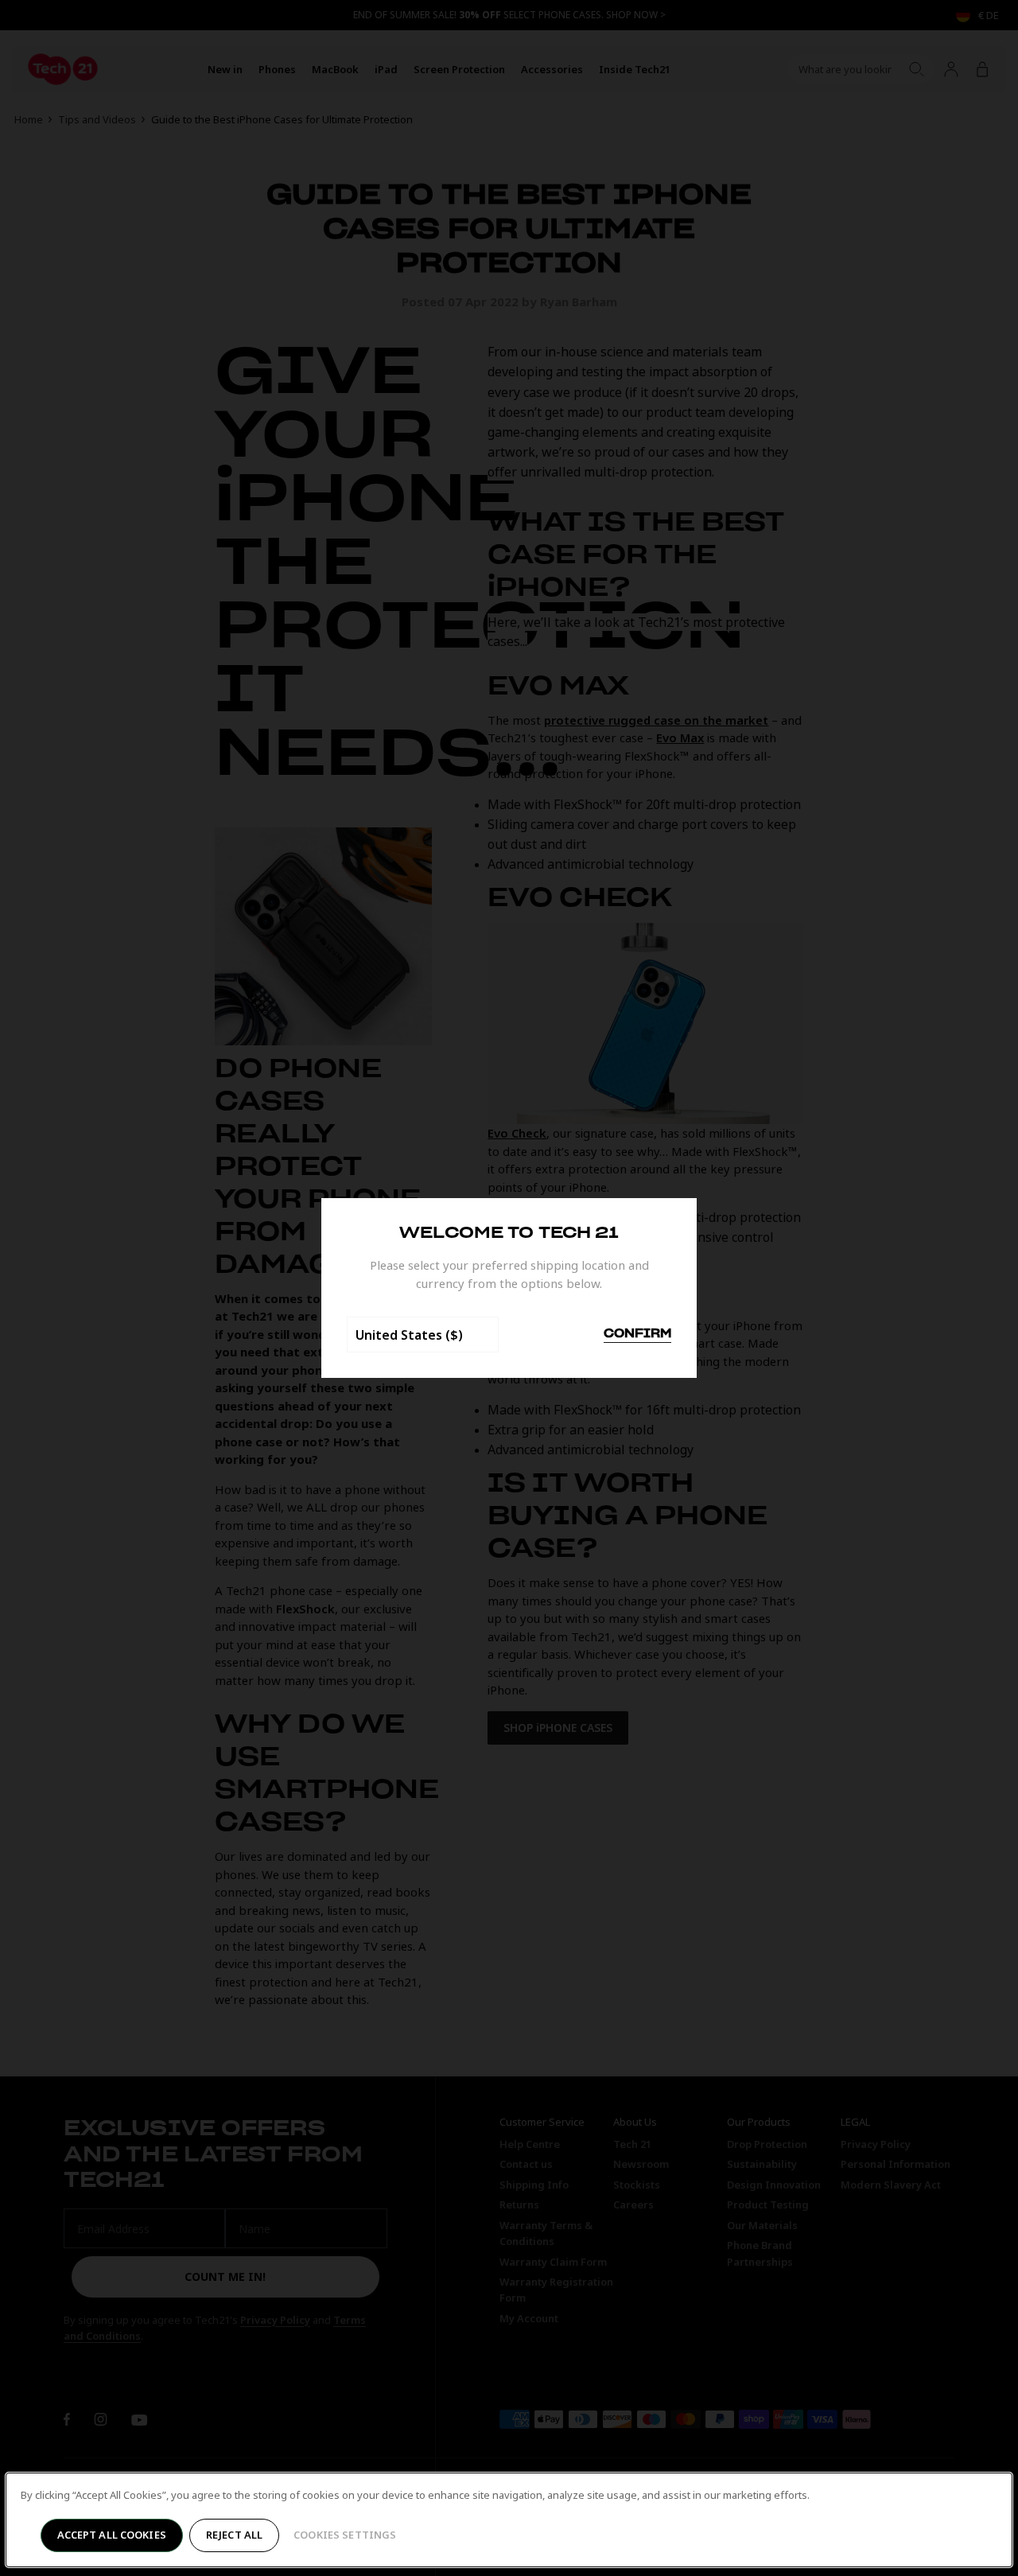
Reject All (234, 2535)
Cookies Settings (345, 2535)
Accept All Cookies (112, 2535)
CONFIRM (637, 1334)
